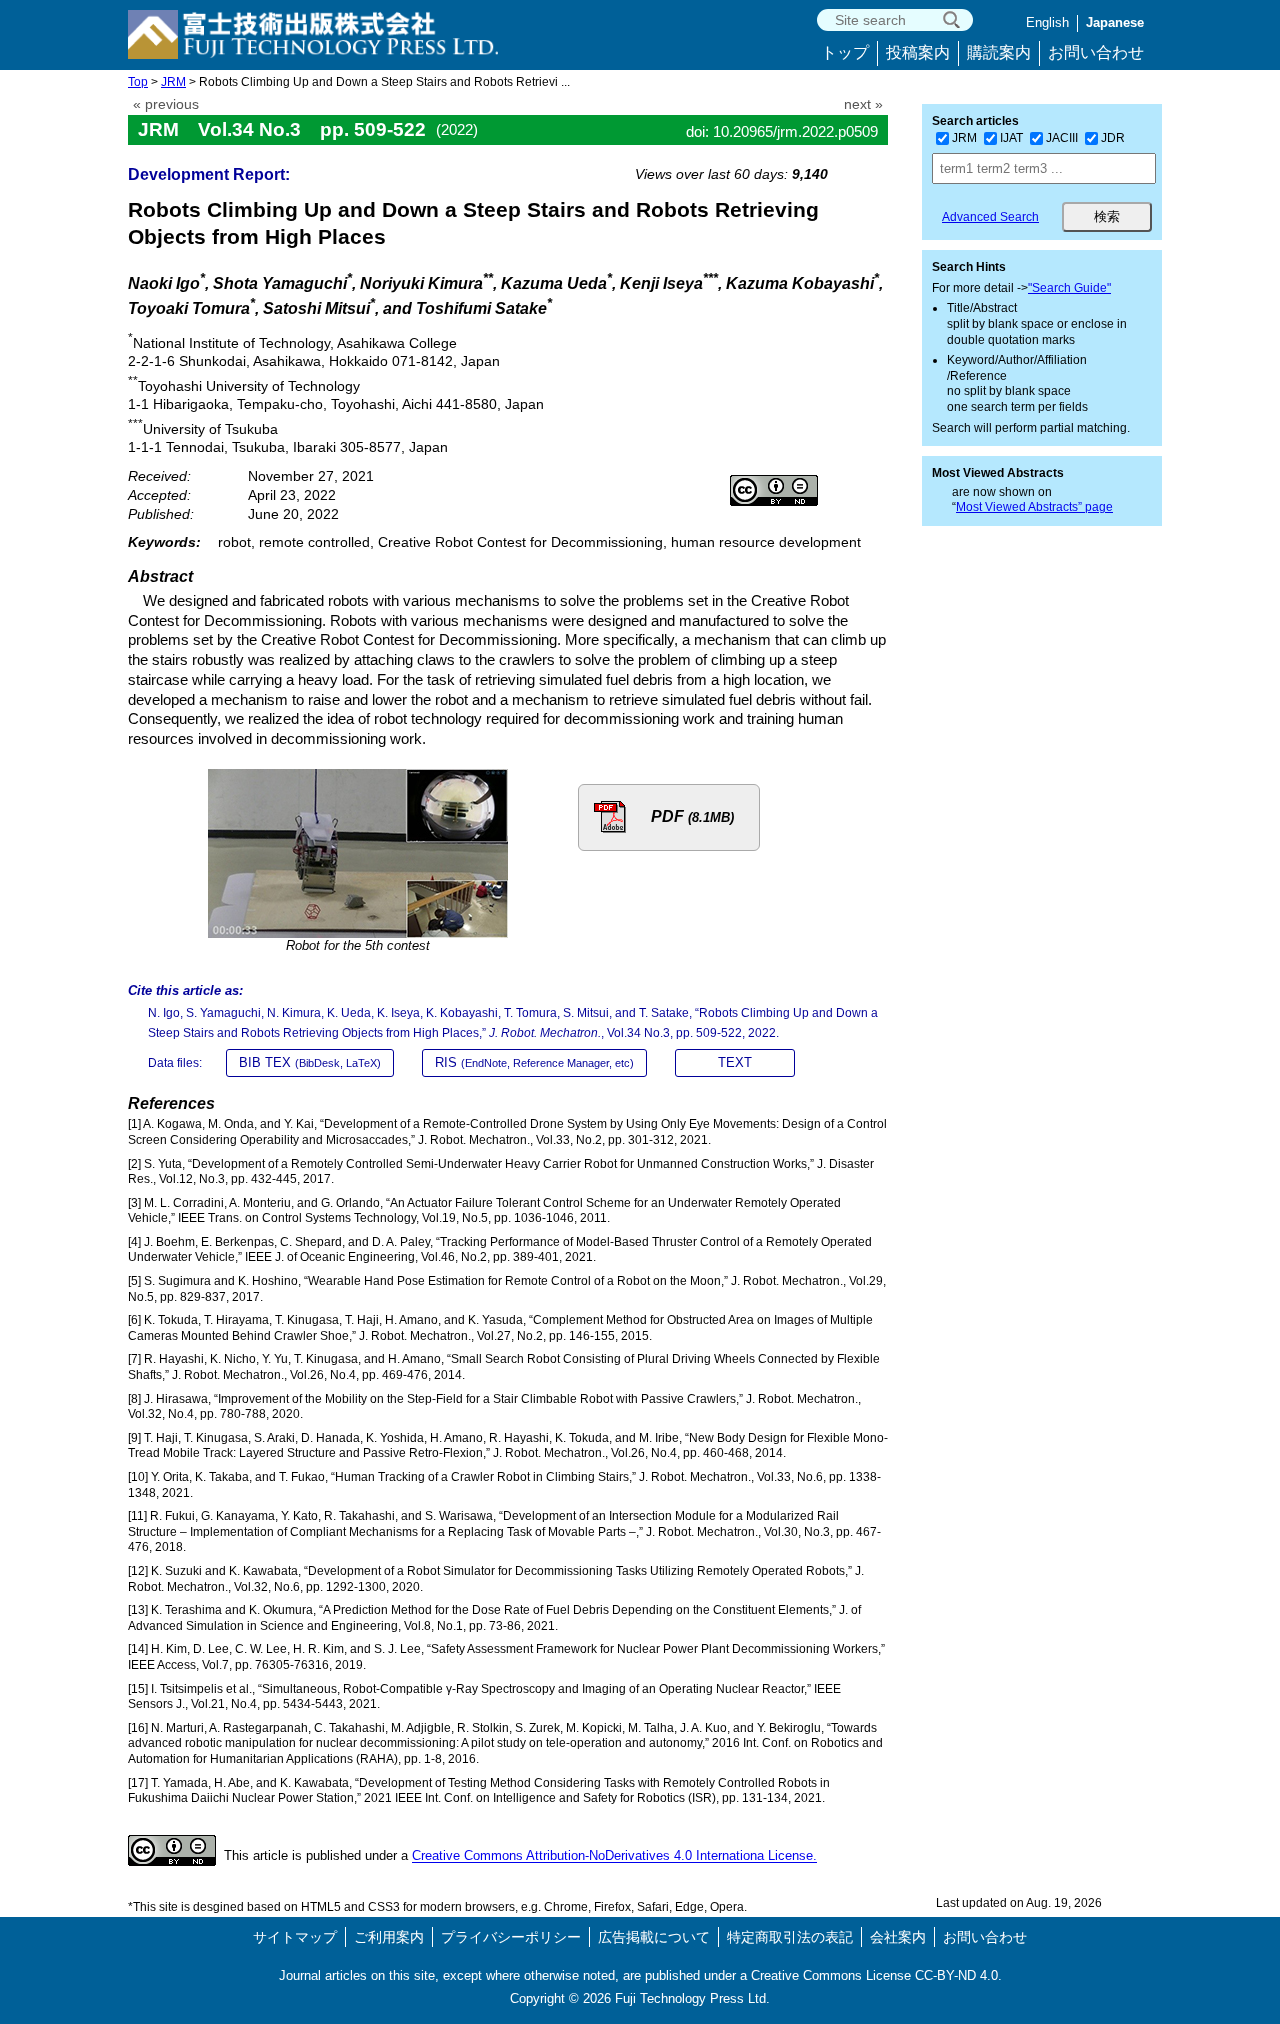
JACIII (1062, 138)
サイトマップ (295, 1937)
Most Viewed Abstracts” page (1034, 507)
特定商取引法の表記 (790, 1937)
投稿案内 (918, 52)
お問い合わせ (1096, 52)
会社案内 (898, 1937)
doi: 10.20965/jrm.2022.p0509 (782, 131)
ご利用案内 (389, 1937)
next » (863, 104)
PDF (692, 816)
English (1047, 22)
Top (138, 82)
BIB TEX (310, 1062)
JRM (173, 82)
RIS (534, 1062)
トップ (845, 52)
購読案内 (999, 52)
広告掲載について (654, 1937)
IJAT (1011, 138)
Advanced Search (990, 217)
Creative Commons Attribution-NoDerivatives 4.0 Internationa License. (614, 1856)
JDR (1113, 138)
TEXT (735, 1062)
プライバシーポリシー (511, 1937)
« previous (166, 104)
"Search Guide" (1069, 288)
